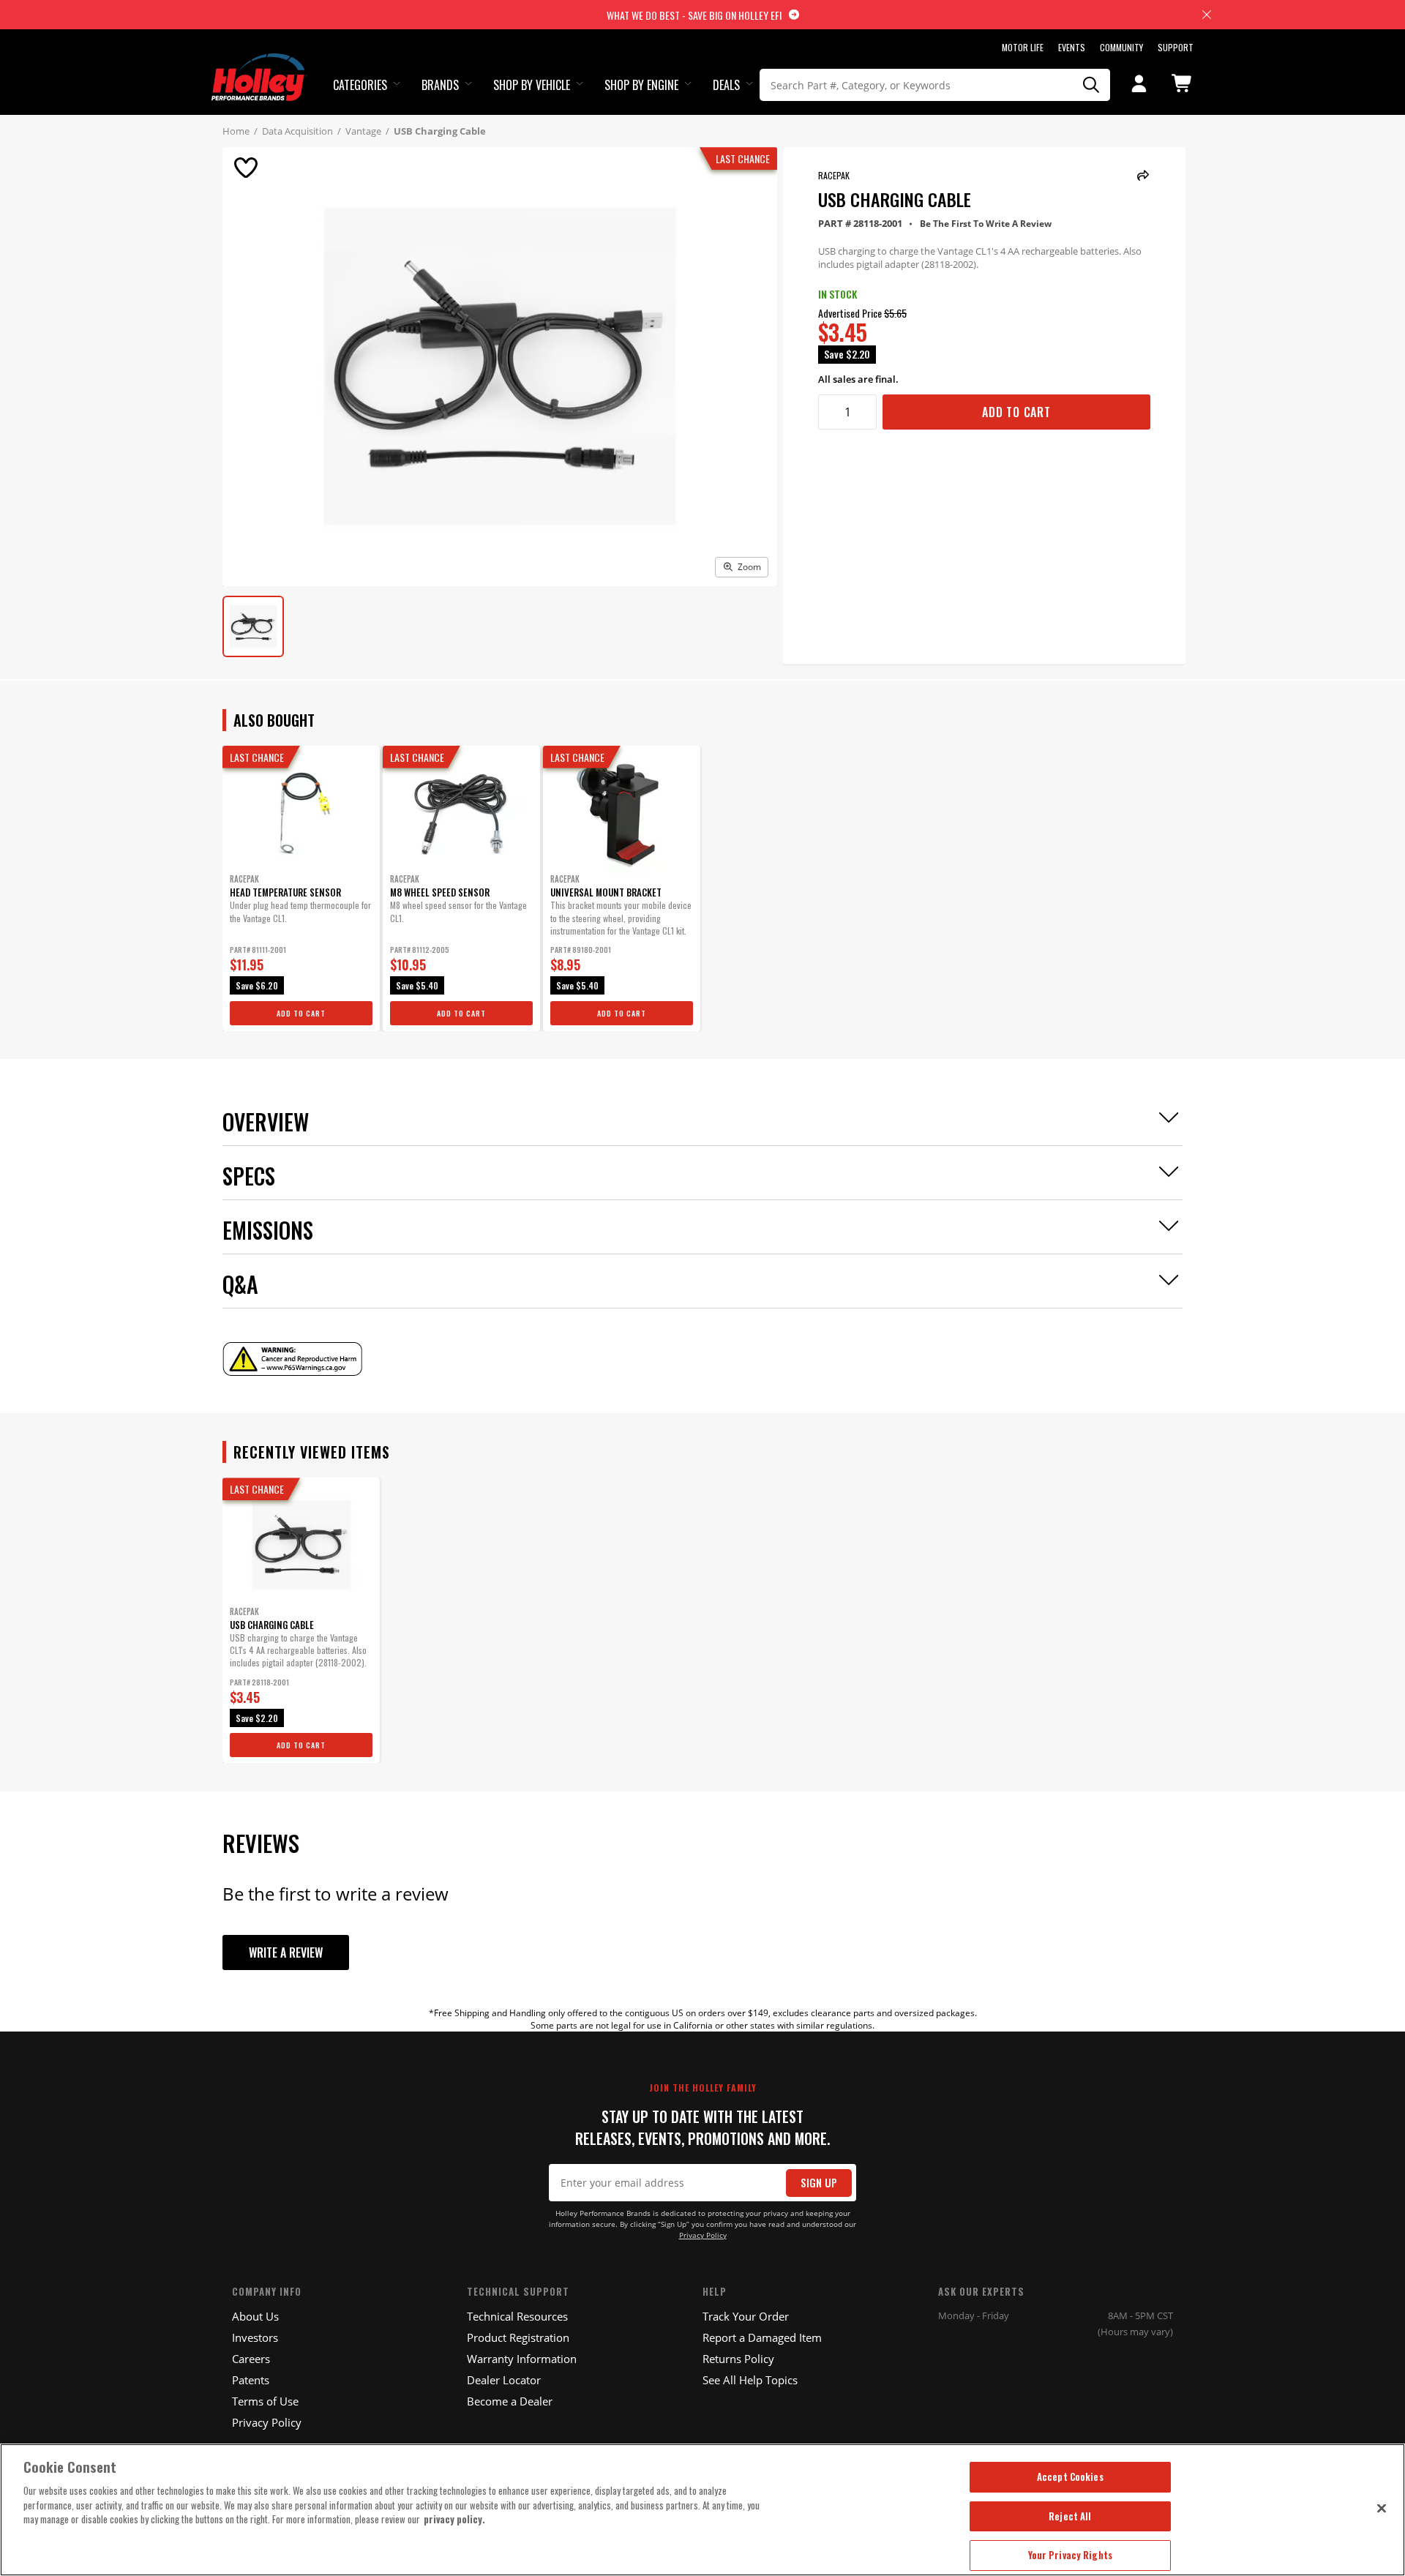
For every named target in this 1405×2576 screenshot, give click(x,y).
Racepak (834, 175)
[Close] (1382, 2508)
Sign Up (819, 2183)
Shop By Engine (641, 85)
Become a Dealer (510, 2401)
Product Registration (518, 2337)
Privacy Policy (703, 2235)
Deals (726, 85)
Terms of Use (265, 2401)
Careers (251, 2359)
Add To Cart (1016, 412)
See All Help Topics (750, 2380)
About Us (255, 2316)
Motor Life (1023, 47)
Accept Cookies (1070, 2476)
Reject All (1070, 2516)
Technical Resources (517, 2316)
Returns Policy (738, 2359)
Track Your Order (746, 2316)
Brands (440, 85)
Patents (251, 2380)
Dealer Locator (504, 2380)
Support (1176, 47)
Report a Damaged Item (762, 2337)
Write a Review (286, 1952)
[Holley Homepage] (259, 64)
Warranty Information (522, 2359)
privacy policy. (454, 2519)
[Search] (1092, 85)
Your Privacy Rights (1070, 2555)
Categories (360, 85)
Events (1072, 47)
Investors (255, 2337)
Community (1121, 47)
